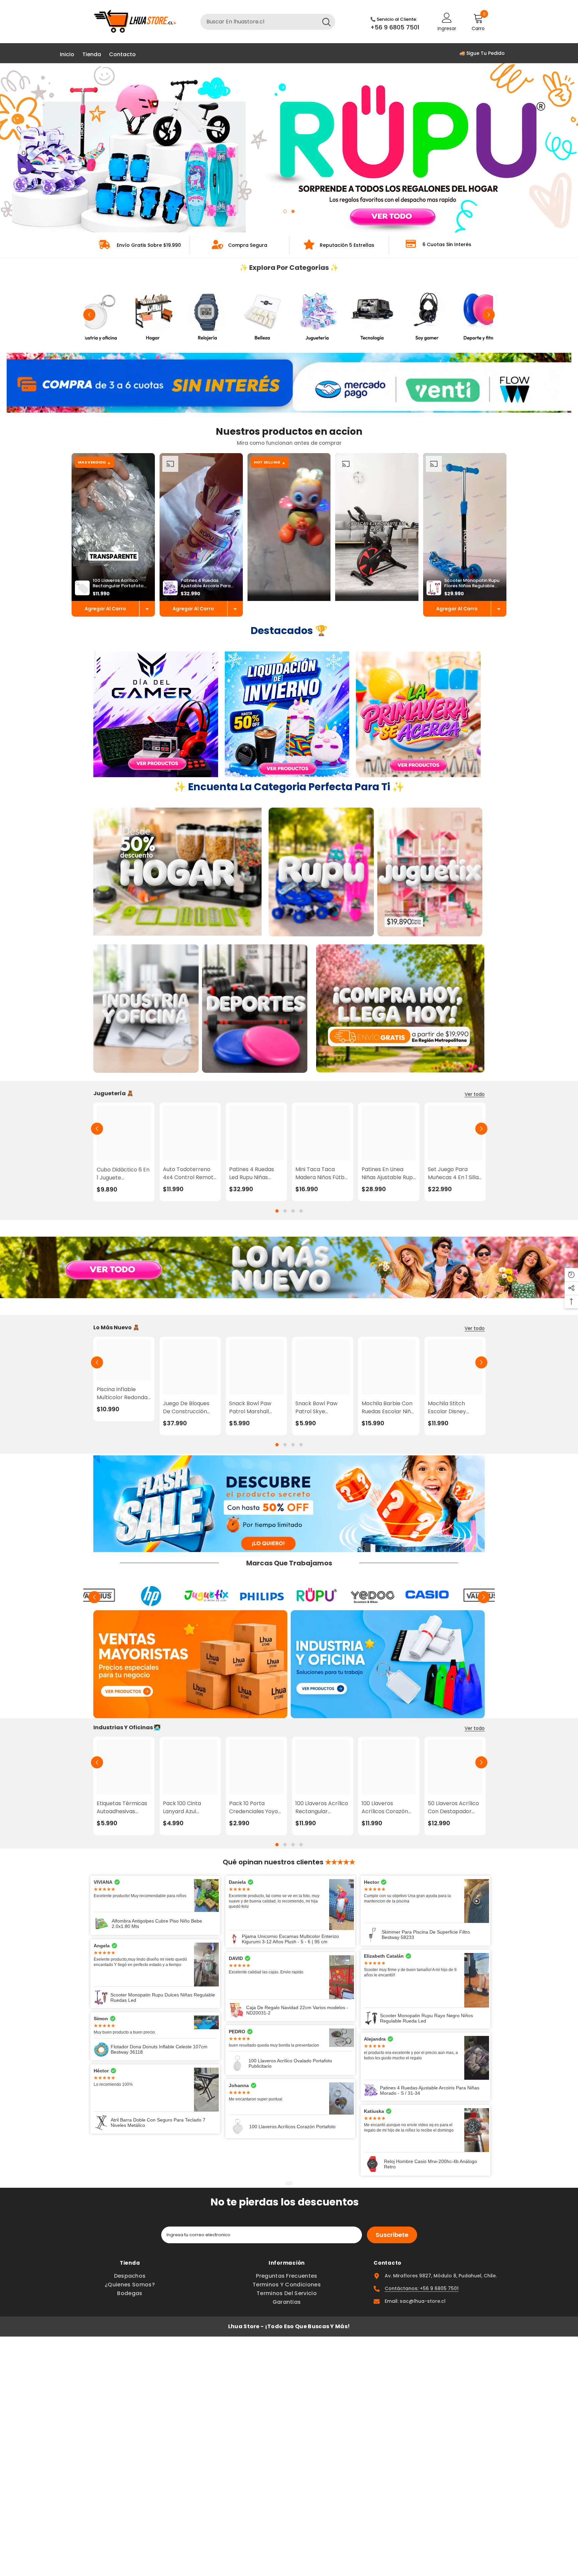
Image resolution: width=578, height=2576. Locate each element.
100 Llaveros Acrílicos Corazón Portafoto (385, 1808)
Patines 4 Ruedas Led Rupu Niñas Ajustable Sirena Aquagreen (252, 1173)
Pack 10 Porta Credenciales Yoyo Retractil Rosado (254, 1808)
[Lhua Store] (98, 315)
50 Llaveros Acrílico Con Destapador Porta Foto (453, 1808)
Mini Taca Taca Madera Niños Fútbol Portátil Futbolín (322, 1173)
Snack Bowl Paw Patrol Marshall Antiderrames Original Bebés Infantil (250, 1408)
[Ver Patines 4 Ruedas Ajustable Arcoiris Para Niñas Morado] (235, 609)
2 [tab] (293, 211)
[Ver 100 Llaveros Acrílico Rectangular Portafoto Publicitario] (147, 609)
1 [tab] (285, 211)
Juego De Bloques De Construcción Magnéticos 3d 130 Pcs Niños (187, 1408)
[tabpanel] (289, 148)
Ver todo (475, 1094)
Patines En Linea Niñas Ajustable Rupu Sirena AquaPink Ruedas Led (389, 1173)
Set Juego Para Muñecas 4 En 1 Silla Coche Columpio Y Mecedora (453, 1173)
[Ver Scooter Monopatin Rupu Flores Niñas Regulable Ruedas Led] (499, 609)
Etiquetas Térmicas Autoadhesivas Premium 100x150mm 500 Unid (124, 1808)
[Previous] (13, 148)
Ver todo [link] (475, 1328)
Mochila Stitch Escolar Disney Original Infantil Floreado (448, 1408)
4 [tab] (301, 1211)
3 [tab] (293, 1211)
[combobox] (259, 22)
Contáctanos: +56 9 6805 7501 (422, 2288)
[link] (140, 245)
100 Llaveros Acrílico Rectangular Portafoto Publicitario (322, 1808)
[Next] (565, 148)
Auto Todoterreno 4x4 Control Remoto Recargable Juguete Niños (190, 1173)
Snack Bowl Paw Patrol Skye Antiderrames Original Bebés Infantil (316, 1408)
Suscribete (392, 2235)
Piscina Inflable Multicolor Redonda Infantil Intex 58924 (122, 1394)
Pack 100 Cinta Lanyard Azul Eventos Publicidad (187, 1808)
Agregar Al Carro (105, 609)
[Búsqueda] (268, 22)
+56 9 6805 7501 (395, 27)
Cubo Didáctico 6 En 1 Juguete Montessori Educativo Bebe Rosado (123, 1174)
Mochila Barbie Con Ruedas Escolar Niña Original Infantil (388, 1408)
